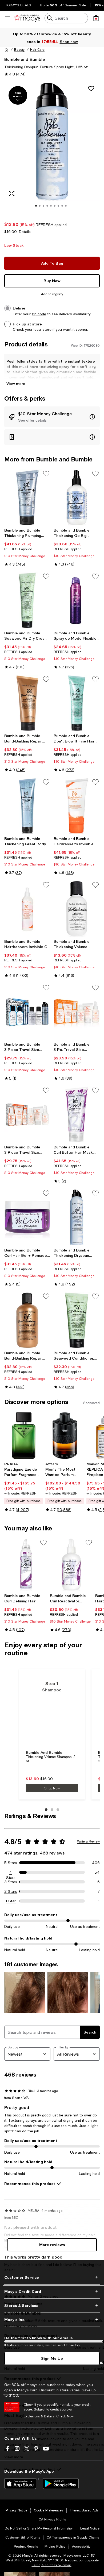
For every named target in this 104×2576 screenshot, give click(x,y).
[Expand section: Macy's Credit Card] (52, 2291)
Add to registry (52, 294)
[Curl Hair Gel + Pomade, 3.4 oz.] (27, 1217)
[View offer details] (52, 417)
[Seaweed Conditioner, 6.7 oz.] (77, 1320)
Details (25, 232)
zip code (39, 314)
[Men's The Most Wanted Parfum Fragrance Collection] (65, 1436)
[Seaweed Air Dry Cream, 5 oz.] (27, 600)
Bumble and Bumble (25, 59)
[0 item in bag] (96, 18)
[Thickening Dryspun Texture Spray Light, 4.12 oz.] (77, 1217)
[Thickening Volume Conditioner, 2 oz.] (77, 909)
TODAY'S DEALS (18, 5)
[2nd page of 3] (52, 1810)
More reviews (52, 2245)
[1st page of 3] (46, 1810)
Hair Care (37, 50)
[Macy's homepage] (6, 50)
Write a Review (88, 1841)
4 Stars (11, 1873)
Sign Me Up (52, 2358)
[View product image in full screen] (12, 193)
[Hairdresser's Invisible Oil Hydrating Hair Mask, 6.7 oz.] (77, 806)
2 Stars (11, 1891)
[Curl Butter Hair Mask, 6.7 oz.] (77, 1114)
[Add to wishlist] (91, 88)
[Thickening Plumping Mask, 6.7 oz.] (27, 497)
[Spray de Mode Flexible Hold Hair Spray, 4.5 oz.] (77, 600)
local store (43, 329)
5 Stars (11, 1863)
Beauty (19, 50)
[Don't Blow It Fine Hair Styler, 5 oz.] (77, 703)
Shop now (69, 42)
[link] (27, 547)
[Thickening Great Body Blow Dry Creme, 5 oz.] (27, 806)
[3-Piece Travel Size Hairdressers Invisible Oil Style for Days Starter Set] (27, 1114)
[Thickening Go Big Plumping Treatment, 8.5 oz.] (77, 497)
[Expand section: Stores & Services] (52, 2306)
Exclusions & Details (39, 2416)
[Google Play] (61, 2484)
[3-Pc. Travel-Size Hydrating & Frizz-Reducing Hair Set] (77, 1011)
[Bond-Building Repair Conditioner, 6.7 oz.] (27, 703)
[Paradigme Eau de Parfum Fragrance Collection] (24, 1436)
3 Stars (11, 1882)
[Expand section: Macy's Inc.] (52, 2320)
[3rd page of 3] (58, 1810)
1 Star (11, 1901)
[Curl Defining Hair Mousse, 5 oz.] (26, 1565)
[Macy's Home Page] (27, 18)
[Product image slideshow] (52, 148)
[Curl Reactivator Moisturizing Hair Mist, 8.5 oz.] (72, 1565)
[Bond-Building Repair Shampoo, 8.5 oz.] (27, 1320)
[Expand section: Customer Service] (52, 2277)
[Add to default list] (46, 474)
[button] (52, 148)
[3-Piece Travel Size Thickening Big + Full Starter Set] (27, 1011)
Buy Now (52, 281)
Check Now (65, 2416)
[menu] (7, 18)
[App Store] (20, 2484)
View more (16, 383)
